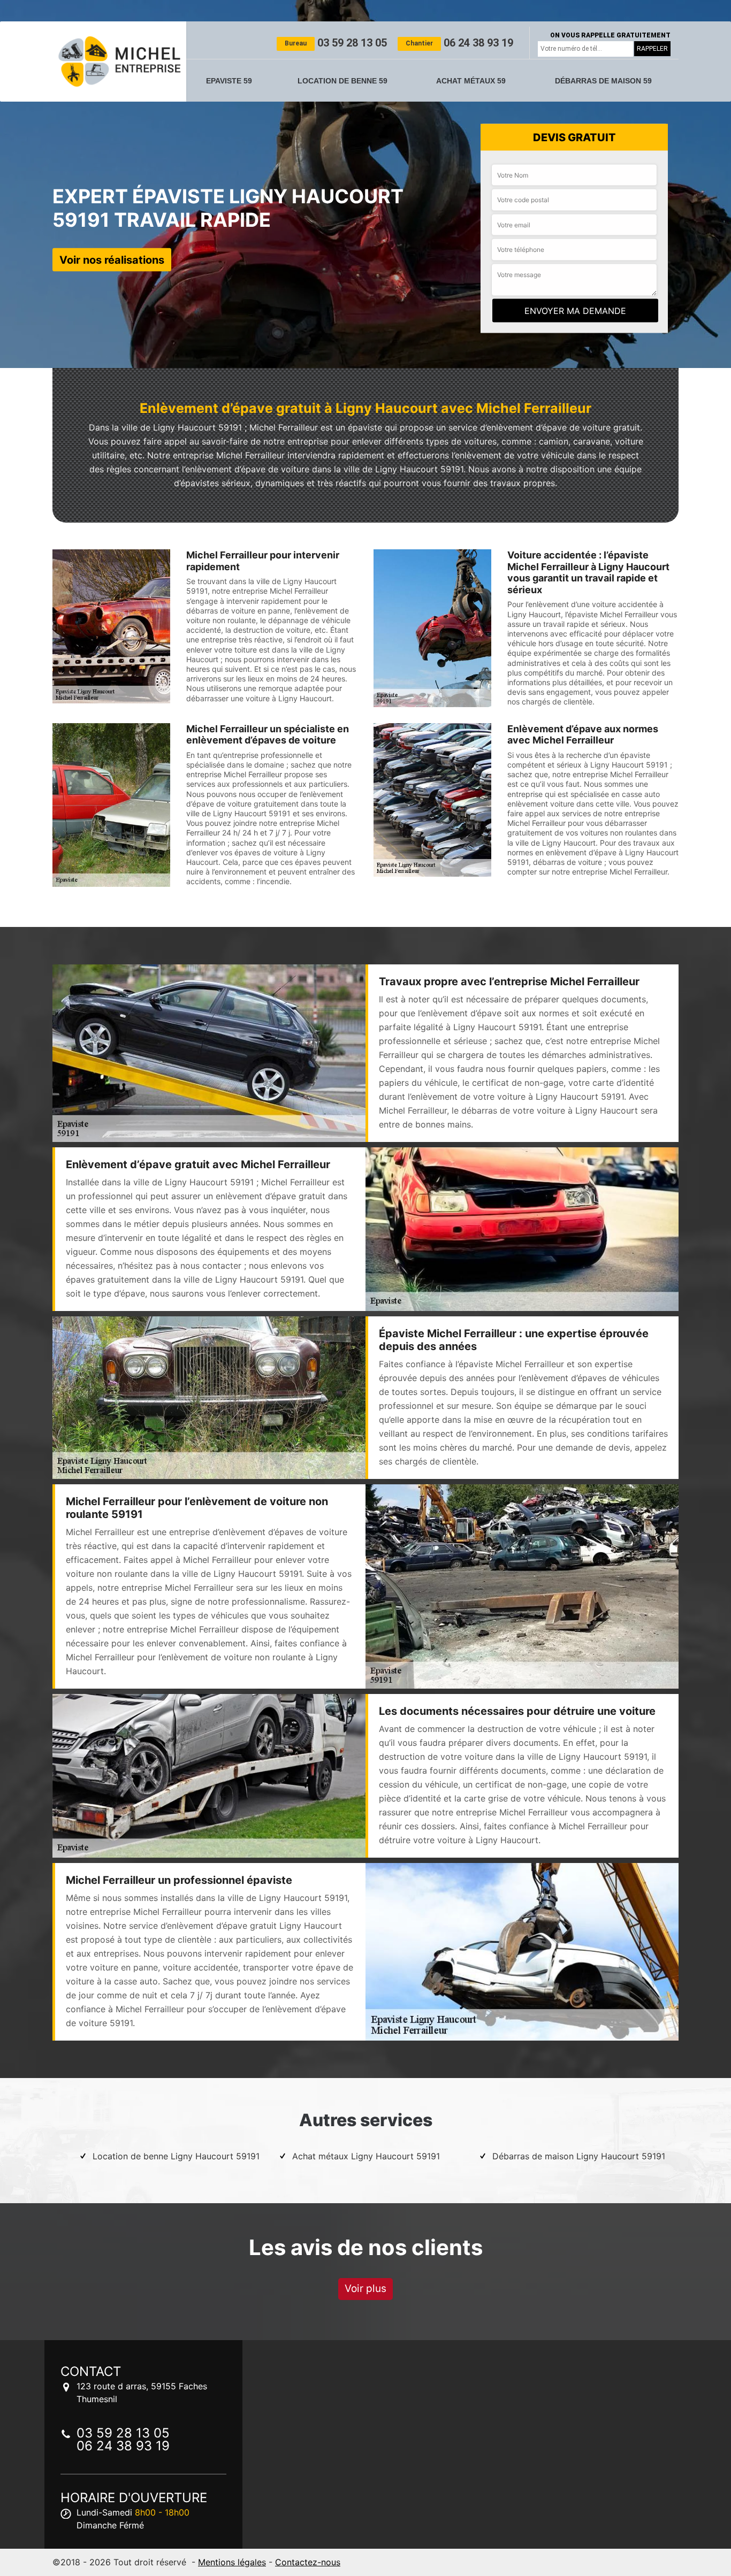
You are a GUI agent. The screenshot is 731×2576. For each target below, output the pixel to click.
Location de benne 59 (342, 81)
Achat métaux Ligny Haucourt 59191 (366, 2156)
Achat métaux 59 (471, 81)
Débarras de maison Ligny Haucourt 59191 (579, 2156)
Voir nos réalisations (112, 259)
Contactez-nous (308, 2562)
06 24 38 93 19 (459, 43)
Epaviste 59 (229, 81)
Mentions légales (232, 2562)
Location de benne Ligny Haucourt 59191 (176, 2156)
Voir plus (365, 2288)
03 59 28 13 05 (336, 43)
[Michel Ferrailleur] (119, 62)
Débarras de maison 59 (603, 81)
